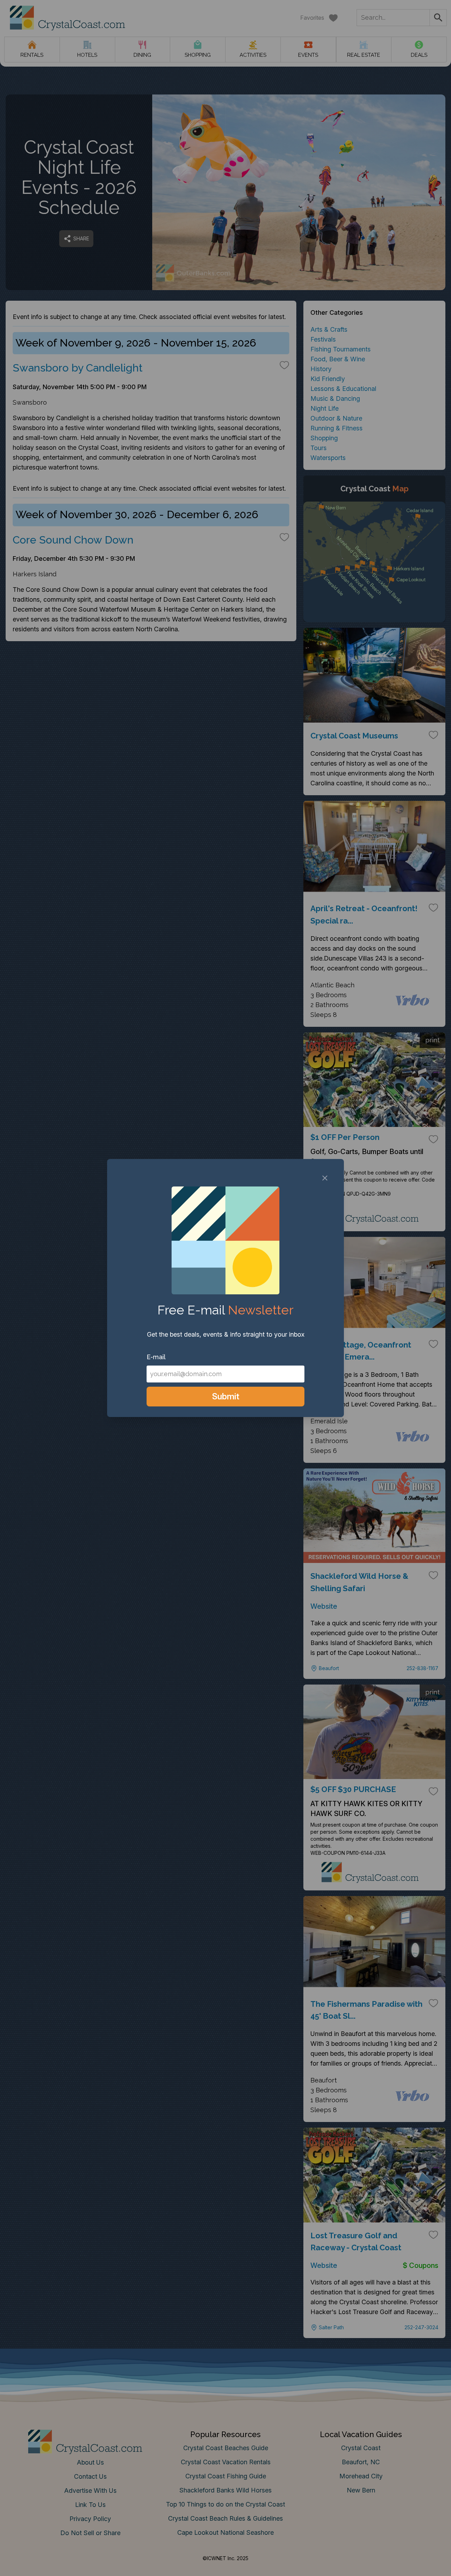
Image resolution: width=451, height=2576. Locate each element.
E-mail (156, 1357)
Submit (226, 1396)
